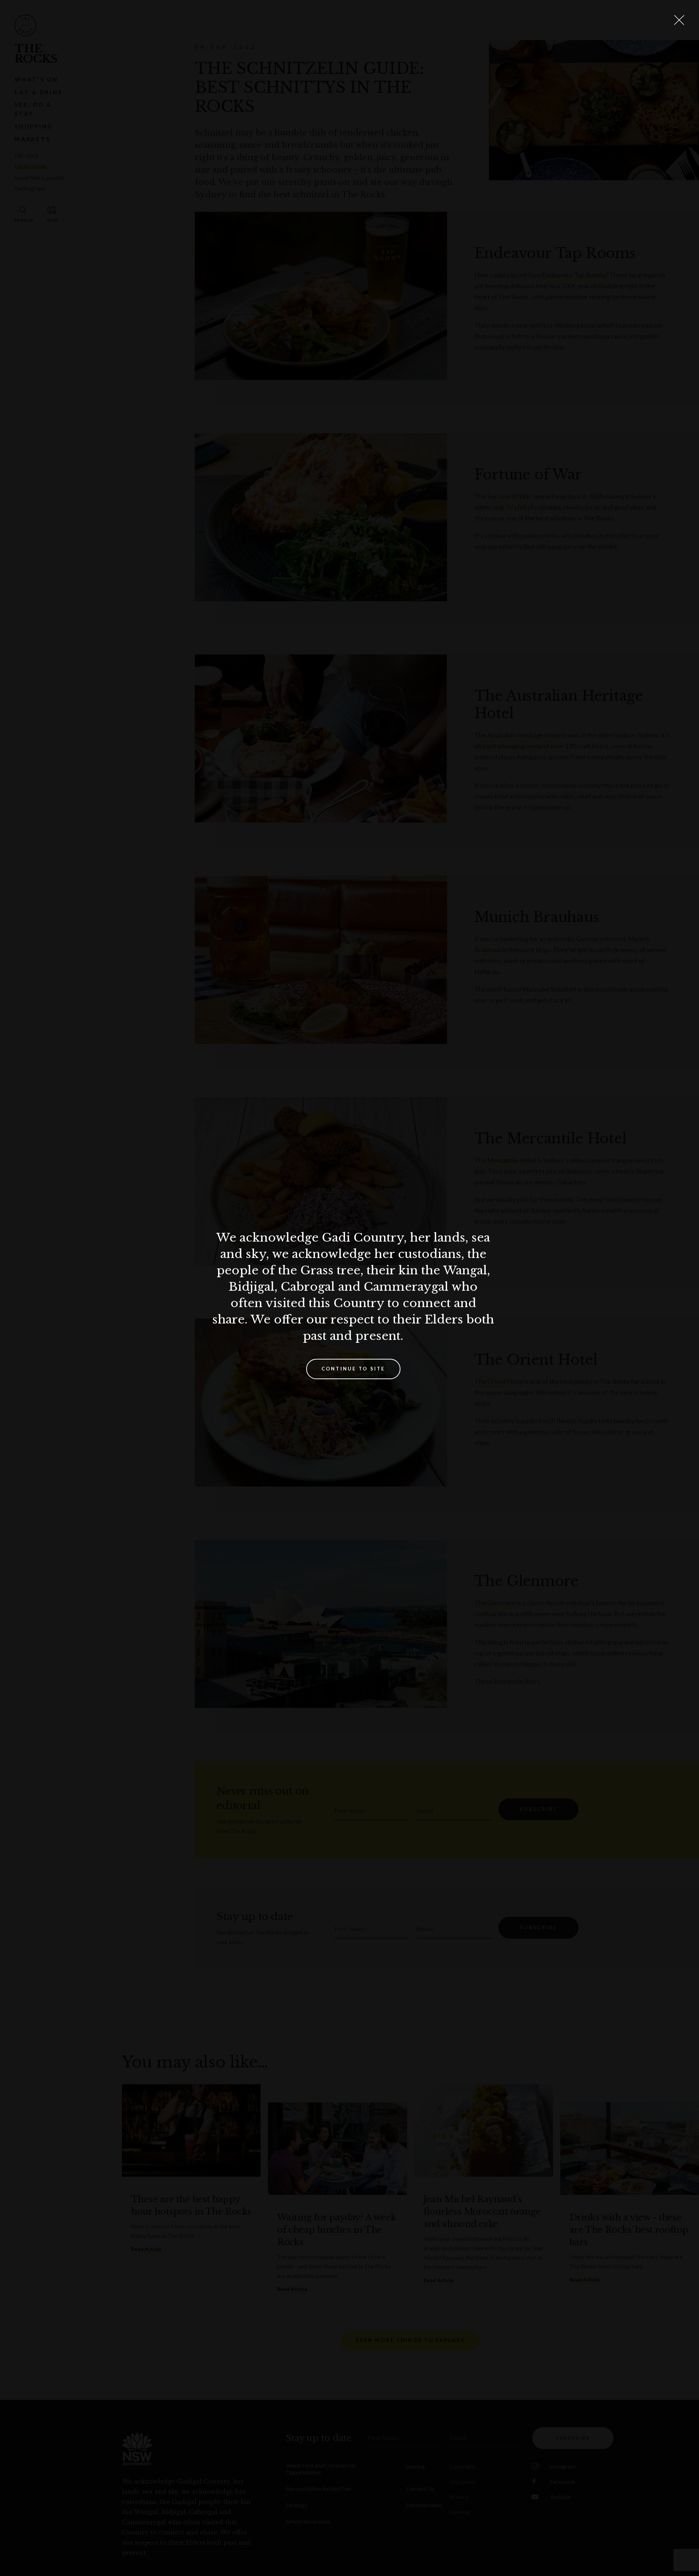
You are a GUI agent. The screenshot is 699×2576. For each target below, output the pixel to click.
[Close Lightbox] (679, 20)
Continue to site (353, 1369)
